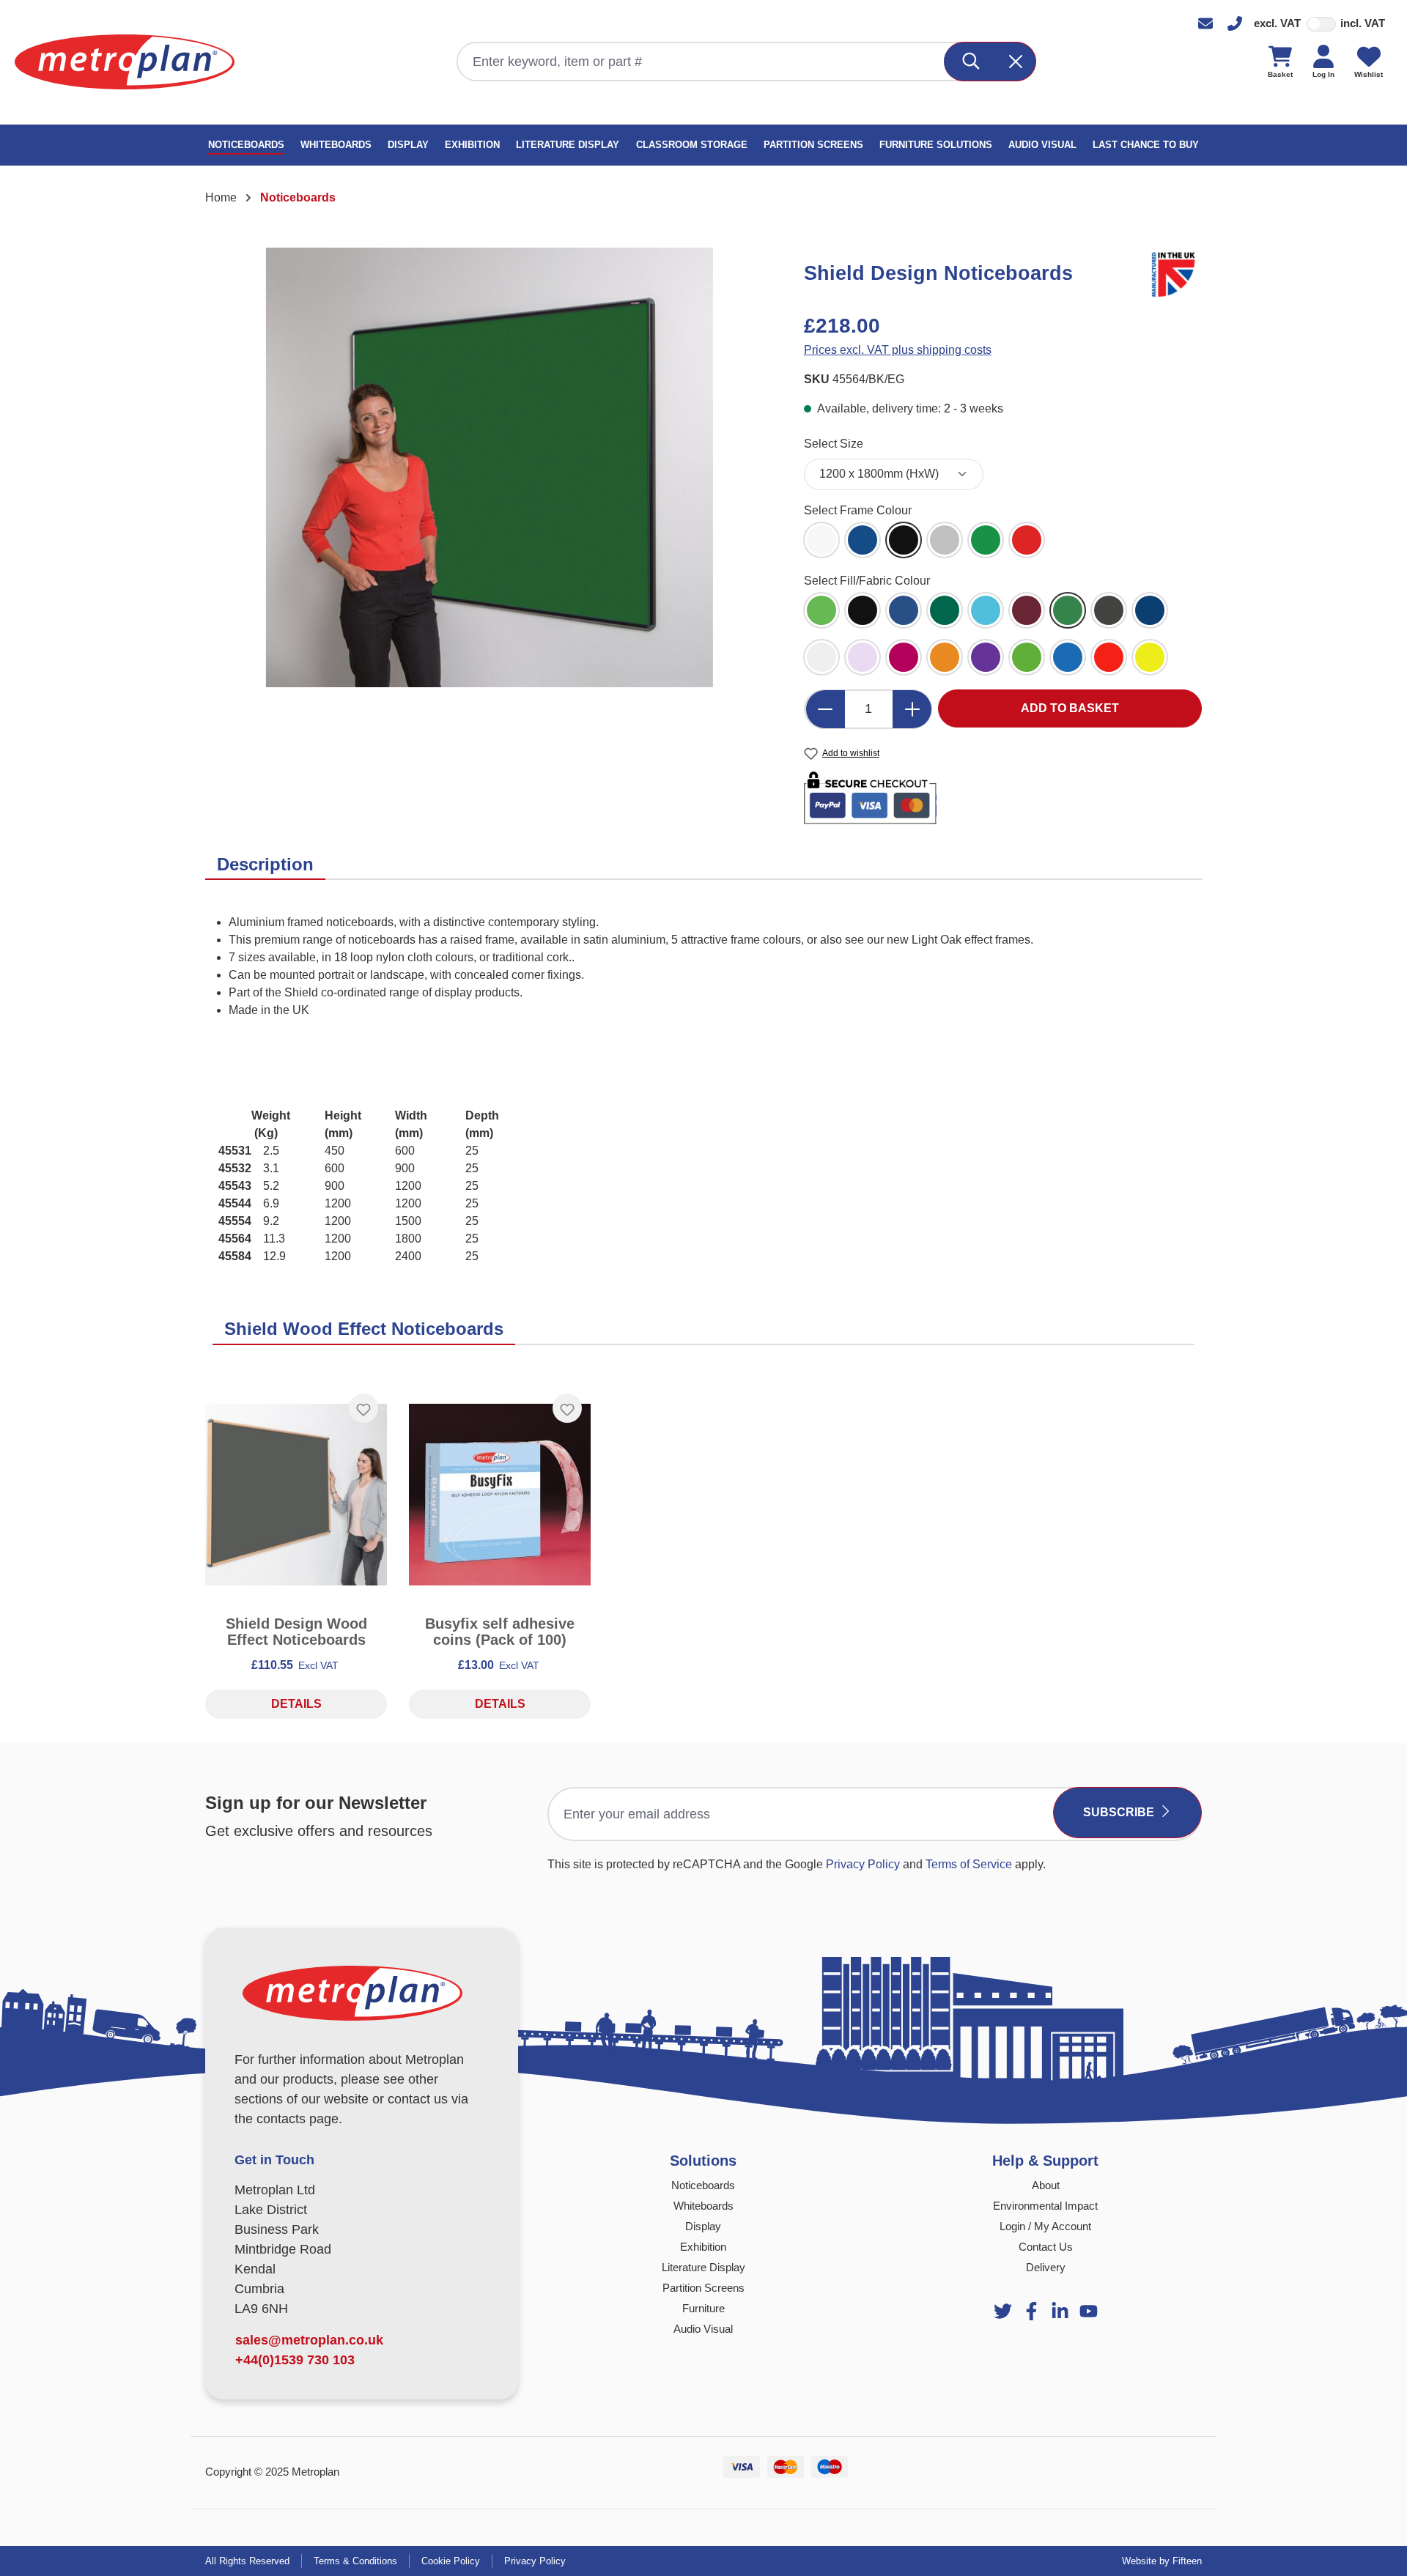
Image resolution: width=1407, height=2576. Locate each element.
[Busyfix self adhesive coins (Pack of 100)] (500, 1495)
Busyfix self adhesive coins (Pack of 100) (500, 1632)
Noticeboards (703, 2185)
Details (296, 1704)
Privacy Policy (863, 1864)
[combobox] (701, 62)
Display (703, 2226)
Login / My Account (1045, 2226)
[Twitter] (1003, 2311)
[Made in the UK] (1176, 272)
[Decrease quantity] (825, 709)
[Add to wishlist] (363, 1408)
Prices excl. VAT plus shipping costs (898, 350)
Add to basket (1070, 708)
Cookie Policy (451, 2561)
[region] (490, 467)
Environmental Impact (1045, 2206)
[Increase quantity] (912, 709)
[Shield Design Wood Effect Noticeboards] (296, 1495)
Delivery (1046, 2267)
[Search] (971, 62)
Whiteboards (703, 2206)
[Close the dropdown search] (1016, 62)
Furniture (703, 2308)
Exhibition (703, 2247)
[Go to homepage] (125, 62)
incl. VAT (1363, 23)
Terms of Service (969, 1864)
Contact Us (1046, 2247)
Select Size (834, 443)
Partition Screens (703, 2288)
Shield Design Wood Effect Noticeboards (296, 1632)
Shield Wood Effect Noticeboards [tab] (364, 1329)
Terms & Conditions (355, 2561)
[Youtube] (1060, 2311)
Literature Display (703, 2267)
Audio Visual (703, 2329)
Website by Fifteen (1162, 2561)
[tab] (265, 866)
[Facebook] (1031, 2311)
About (1046, 2185)
